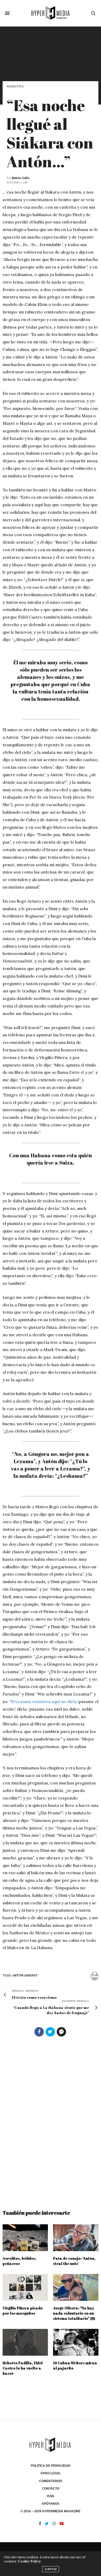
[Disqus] (51, 2121)
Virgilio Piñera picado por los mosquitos (23, 2311)
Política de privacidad (51, 2466)
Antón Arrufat (25, 1975)
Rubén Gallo (21, 178)
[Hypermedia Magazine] (51, 13)
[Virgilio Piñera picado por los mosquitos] (25, 2287)
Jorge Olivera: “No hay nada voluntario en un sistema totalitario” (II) (74, 2313)
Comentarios (51, 2481)
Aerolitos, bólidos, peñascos (20, 2261)
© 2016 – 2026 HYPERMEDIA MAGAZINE (51, 2511)
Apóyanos (51, 2504)
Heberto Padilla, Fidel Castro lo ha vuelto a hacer (23, 2368)
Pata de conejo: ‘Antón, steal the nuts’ (74, 2261)
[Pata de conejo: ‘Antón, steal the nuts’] (76, 2238)
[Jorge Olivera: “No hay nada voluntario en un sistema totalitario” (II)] (76, 2287)
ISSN (51, 2496)
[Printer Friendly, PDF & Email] (95, 1976)
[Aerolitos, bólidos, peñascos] (25, 2238)
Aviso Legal (51, 2473)
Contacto (51, 2489)
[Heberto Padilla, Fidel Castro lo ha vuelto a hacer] (25, 2342)
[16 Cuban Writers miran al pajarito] (76, 2342)
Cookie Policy (29, 2561)
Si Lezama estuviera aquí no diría (44, 1701)
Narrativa (15, 86)
